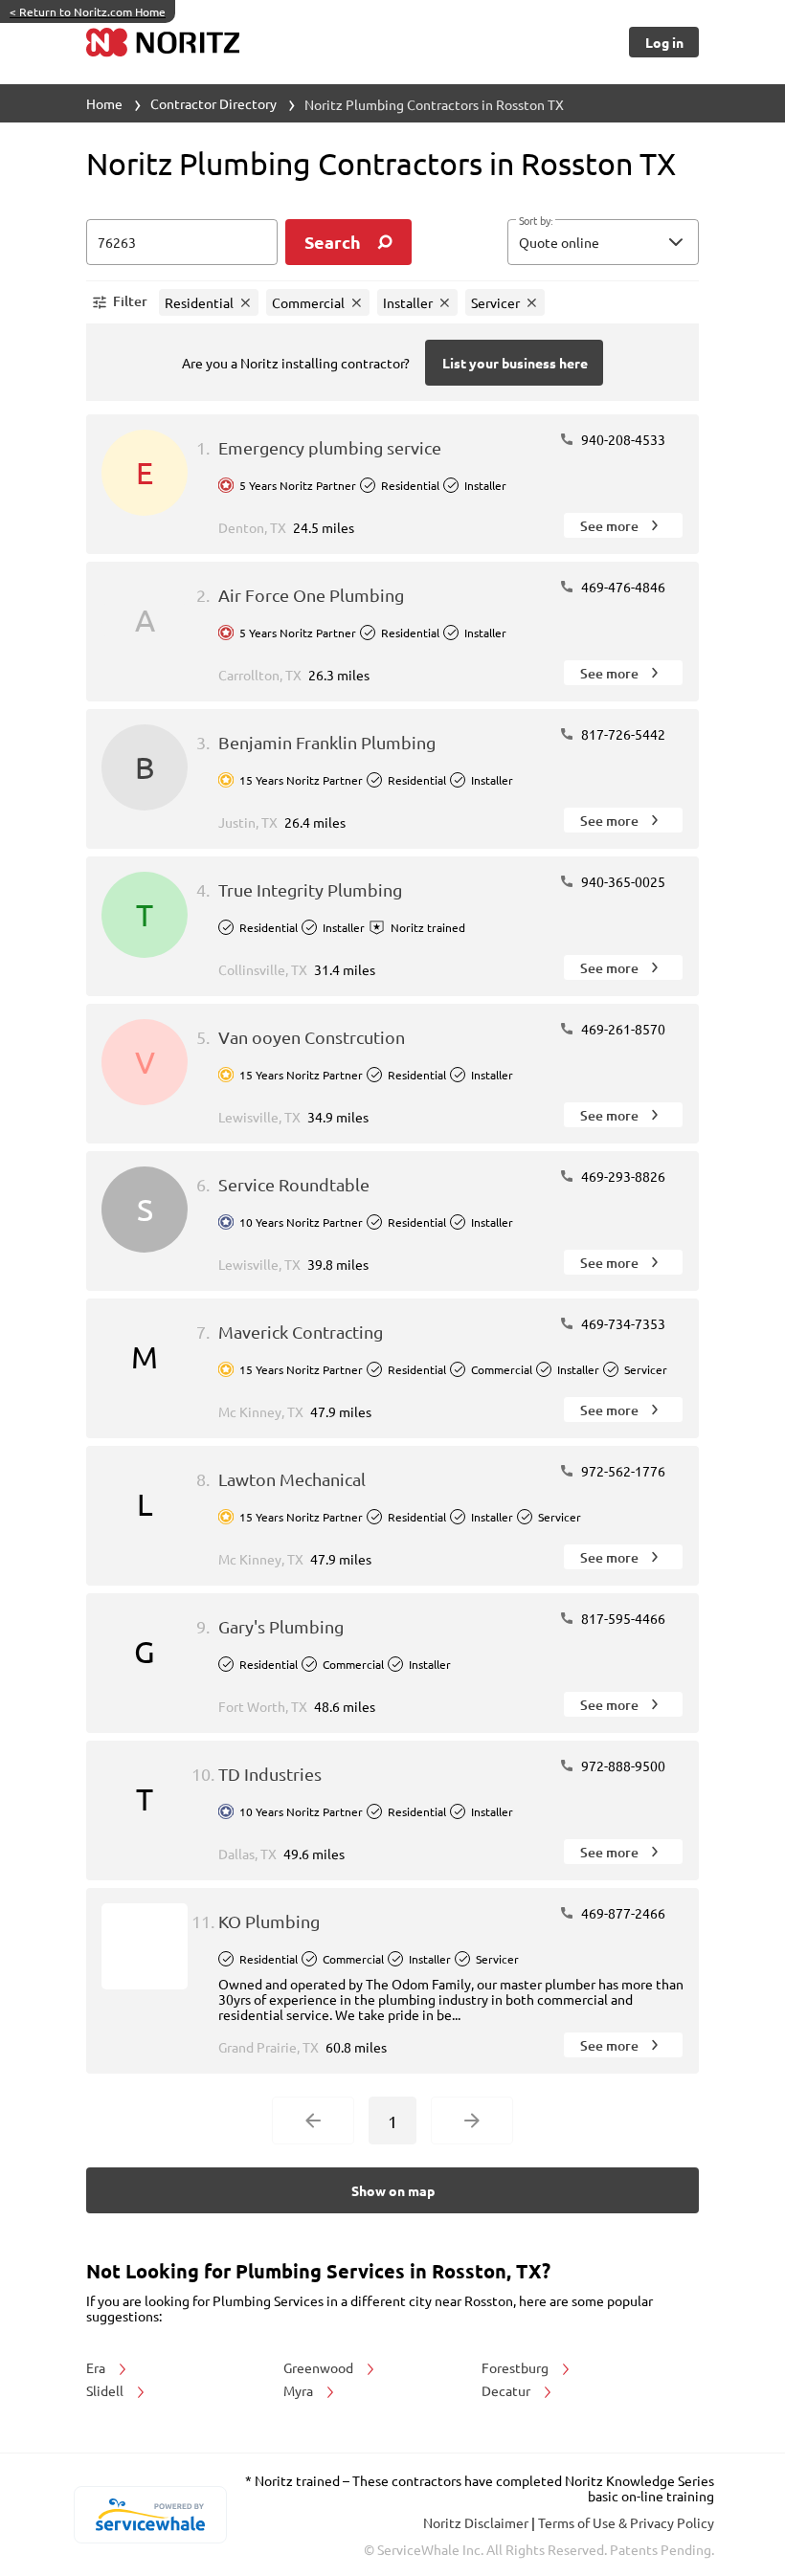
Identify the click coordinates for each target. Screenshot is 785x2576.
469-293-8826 (622, 1176)
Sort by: (536, 221)
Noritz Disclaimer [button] (477, 2522)
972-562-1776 (622, 1471)
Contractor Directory (213, 103)
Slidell (106, 2390)
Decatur (507, 2390)
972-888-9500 (622, 1765)
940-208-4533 (622, 439)
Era (97, 2367)
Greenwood (320, 2367)
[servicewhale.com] (150, 2515)
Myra (300, 2390)
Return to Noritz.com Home (88, 11)
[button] (603, 242)
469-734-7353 (622, 1323)
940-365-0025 (622, 881)
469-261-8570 (622, 1029)
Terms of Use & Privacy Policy (626, 2522)
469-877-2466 (622, 1913)
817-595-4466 (622, 1618)
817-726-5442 (622, 734)
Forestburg (516, 2367)
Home (104, 103)
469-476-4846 (622, 587)
